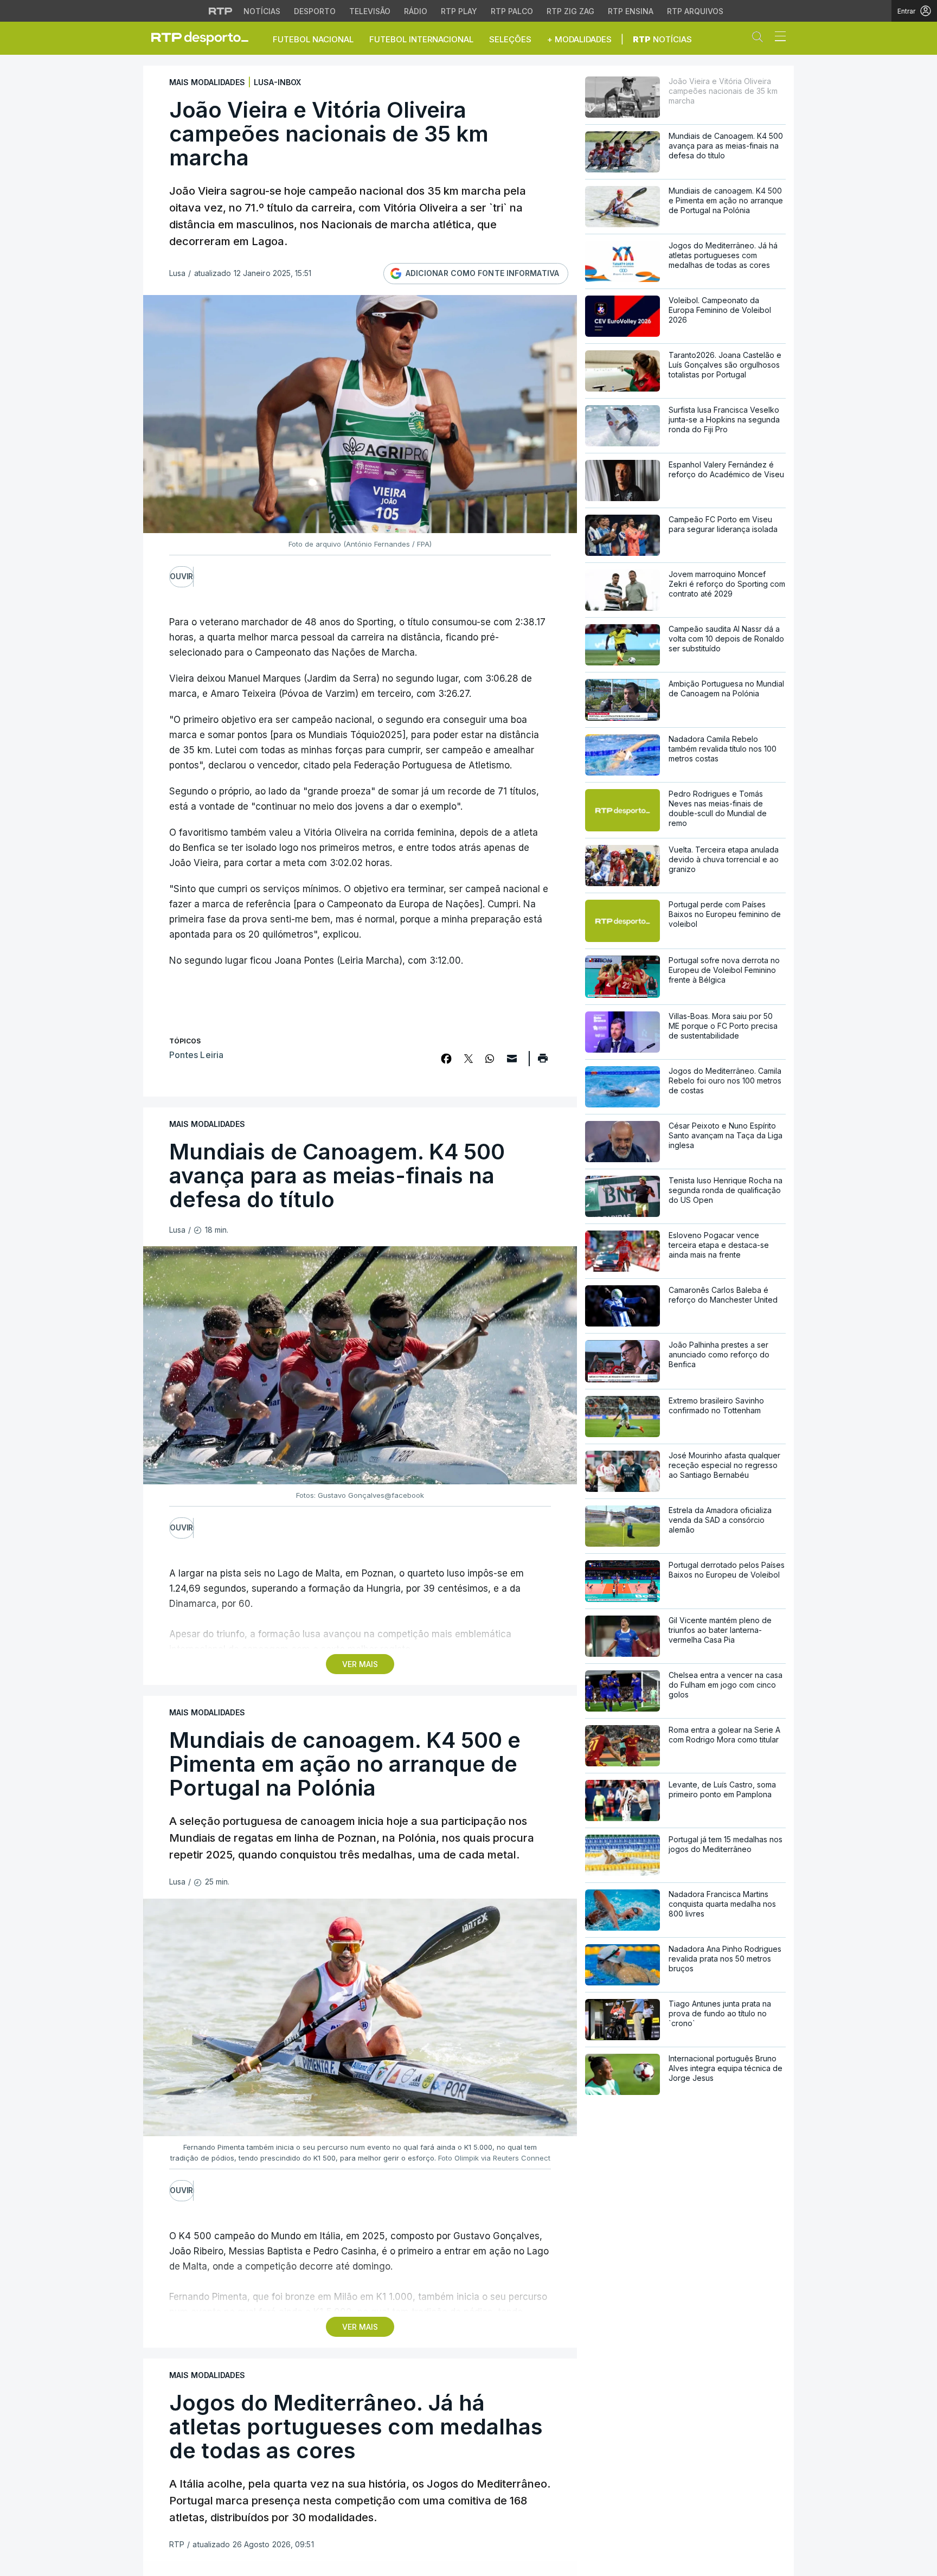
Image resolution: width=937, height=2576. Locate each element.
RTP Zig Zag (570, 11)
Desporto (315, 11)
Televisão (370, 11)
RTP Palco (512, 11)
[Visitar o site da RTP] (221, 11)
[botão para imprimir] (543, 1062)
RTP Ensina (631, 11)
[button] (760, 39)
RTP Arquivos (695, 11)
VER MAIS (360, 1664)
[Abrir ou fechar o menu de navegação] (777, 38)
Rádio (416, 11)
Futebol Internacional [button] (421, 39)
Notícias (262, 11)
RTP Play (459, 11)
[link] (204, 38)
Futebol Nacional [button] (313, 39)
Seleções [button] (510, 39)
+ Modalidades (579, 39)
